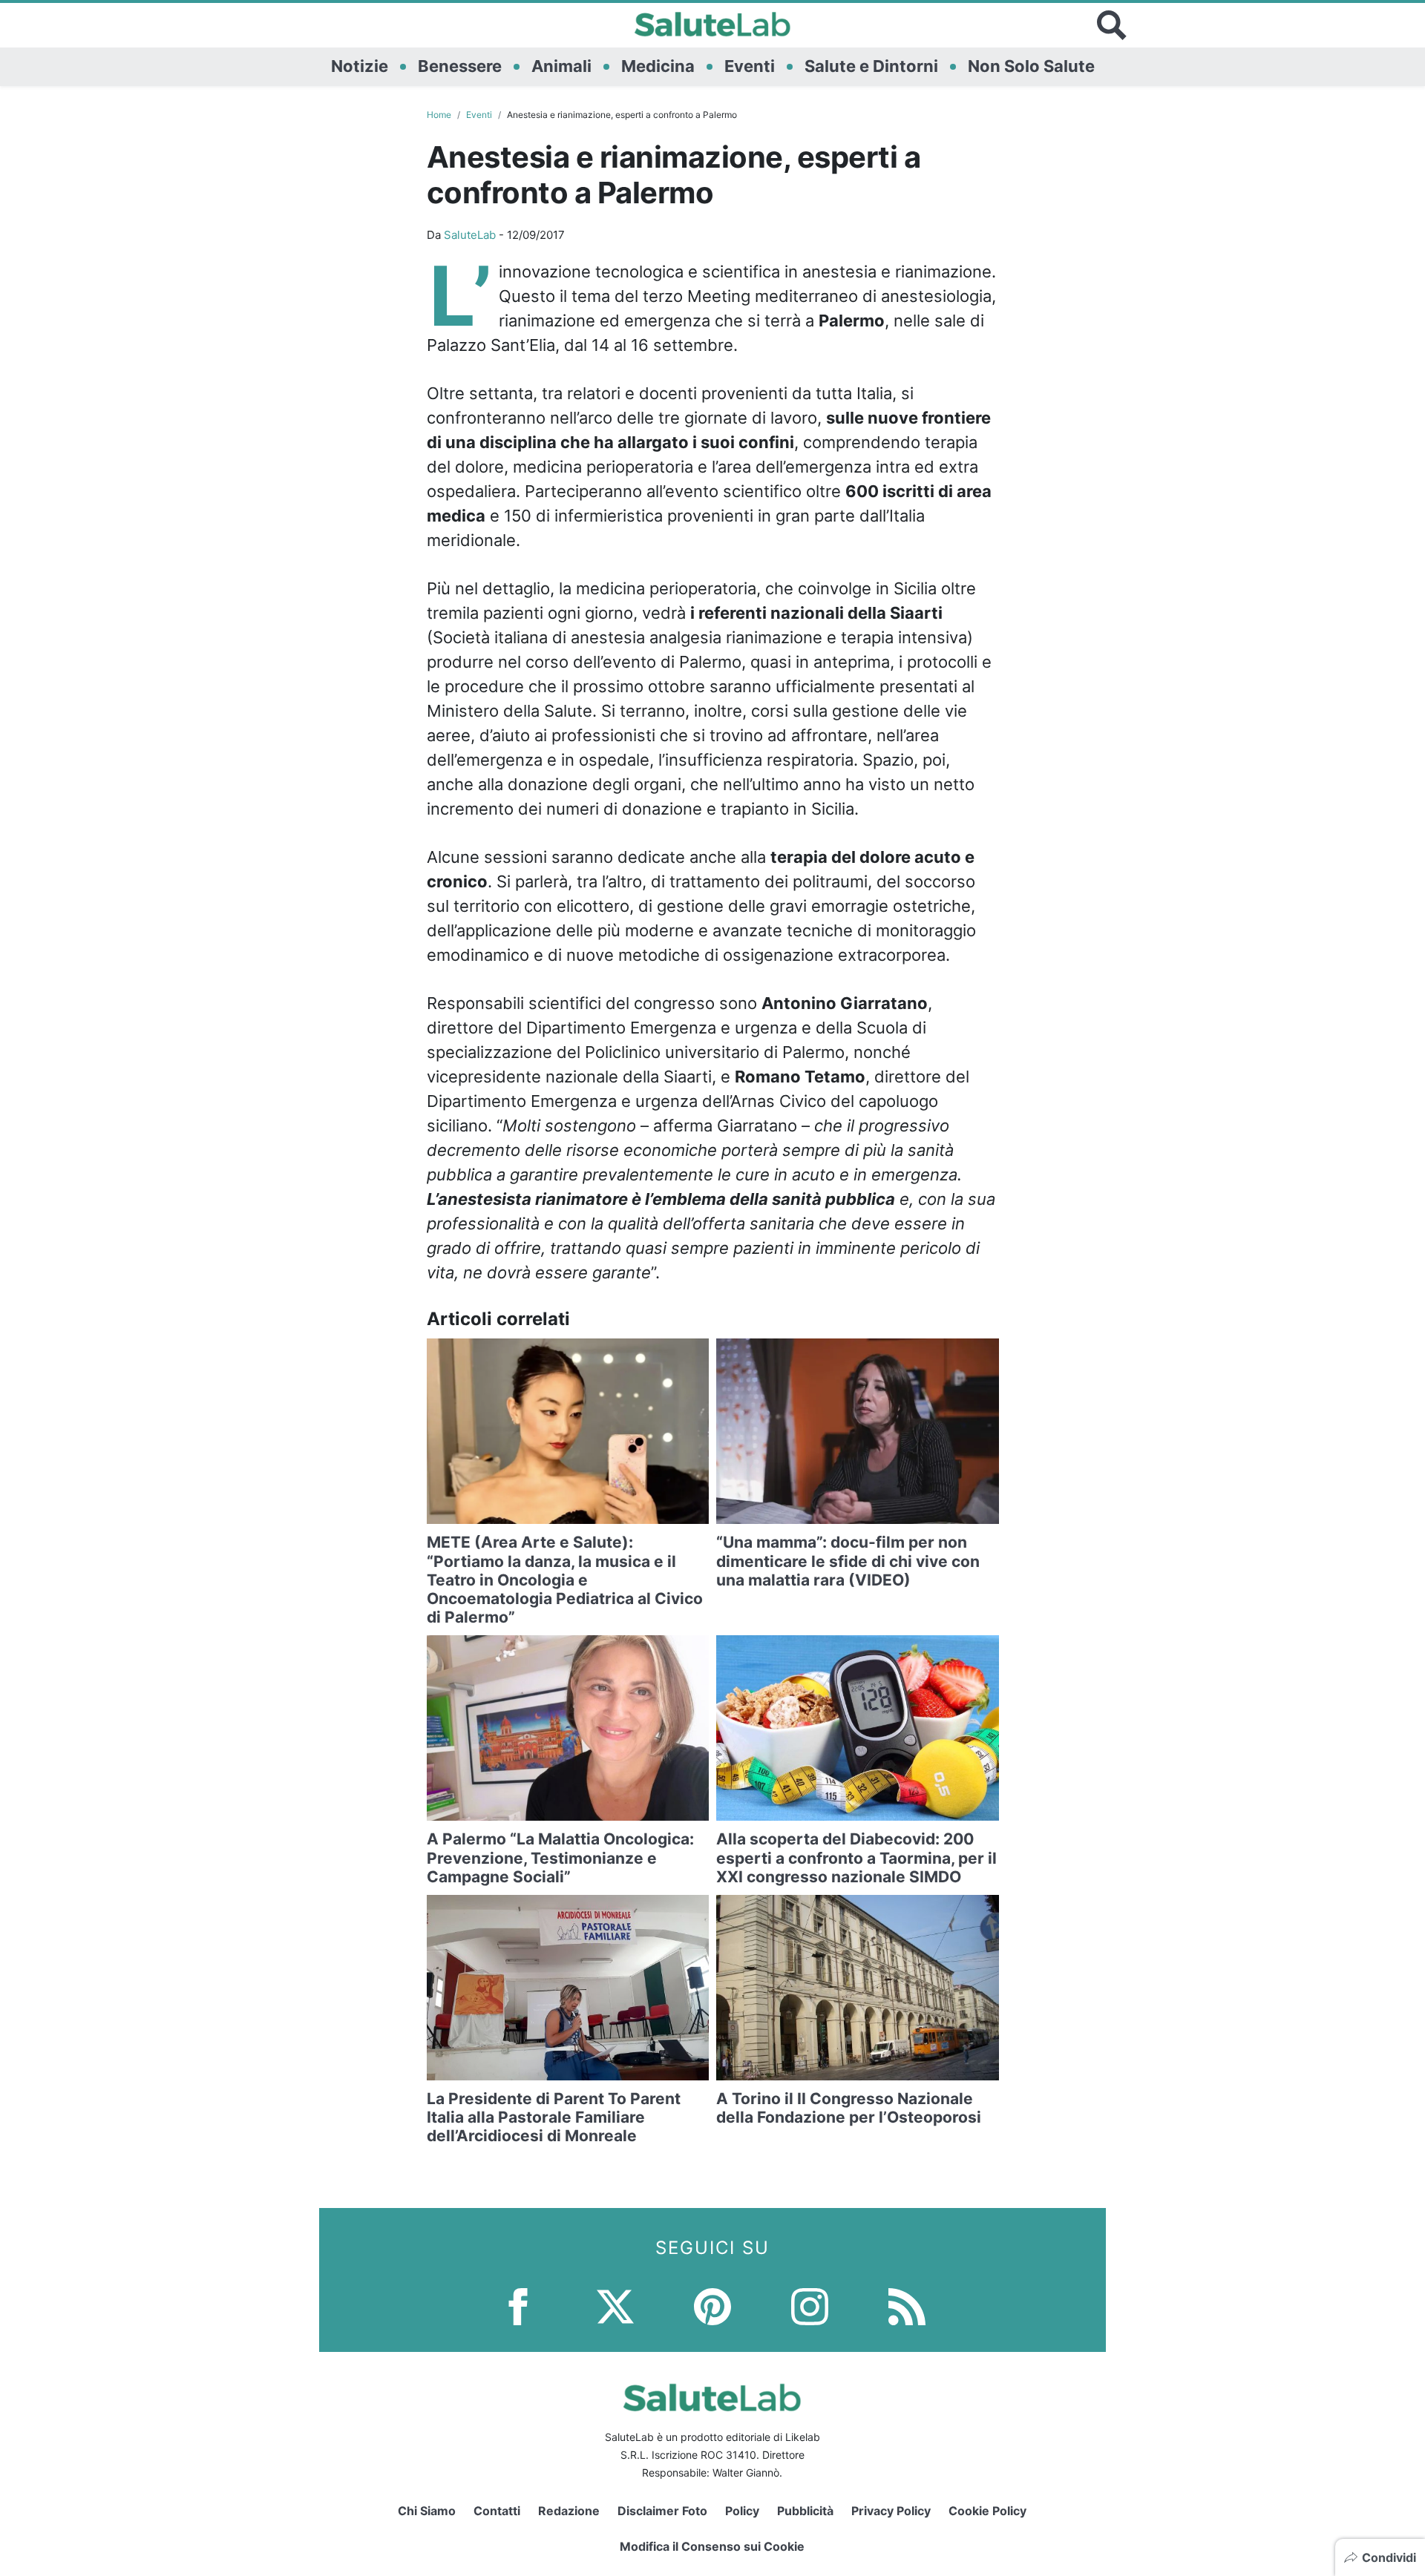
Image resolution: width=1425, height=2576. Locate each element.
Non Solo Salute (1031, 66)
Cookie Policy (987, 2511)
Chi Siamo (427, 2511)
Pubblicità (805, 2511)
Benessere (460, 66)
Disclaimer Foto (662, 2511)
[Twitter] (615, 2305)
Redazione (569, 2511)
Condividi (1389, 2557)
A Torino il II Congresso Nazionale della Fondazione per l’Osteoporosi (849, 2108)
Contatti (497, 2511)
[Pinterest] (712, 2305)
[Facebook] (518, 2305)
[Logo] (713, 25)
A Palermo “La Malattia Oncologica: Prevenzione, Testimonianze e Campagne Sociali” (560, 1857)
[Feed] (907, 2305)
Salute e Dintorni (871, 66)
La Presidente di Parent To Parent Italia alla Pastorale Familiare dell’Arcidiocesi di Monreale (554, 2117)
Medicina (658, 66)
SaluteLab (470, 235)
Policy (742, 2511)
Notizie (360, 66)
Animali (561, 66)
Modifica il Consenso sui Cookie (712, 2546)
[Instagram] (810, 2305)
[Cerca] (1112, 25)
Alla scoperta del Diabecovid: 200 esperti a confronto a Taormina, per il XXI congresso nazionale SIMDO (856, 1857)
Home (439, 115)
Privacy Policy (891, 2511)
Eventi (750, 66)
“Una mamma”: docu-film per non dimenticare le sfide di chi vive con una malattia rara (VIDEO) (848, 1561)
